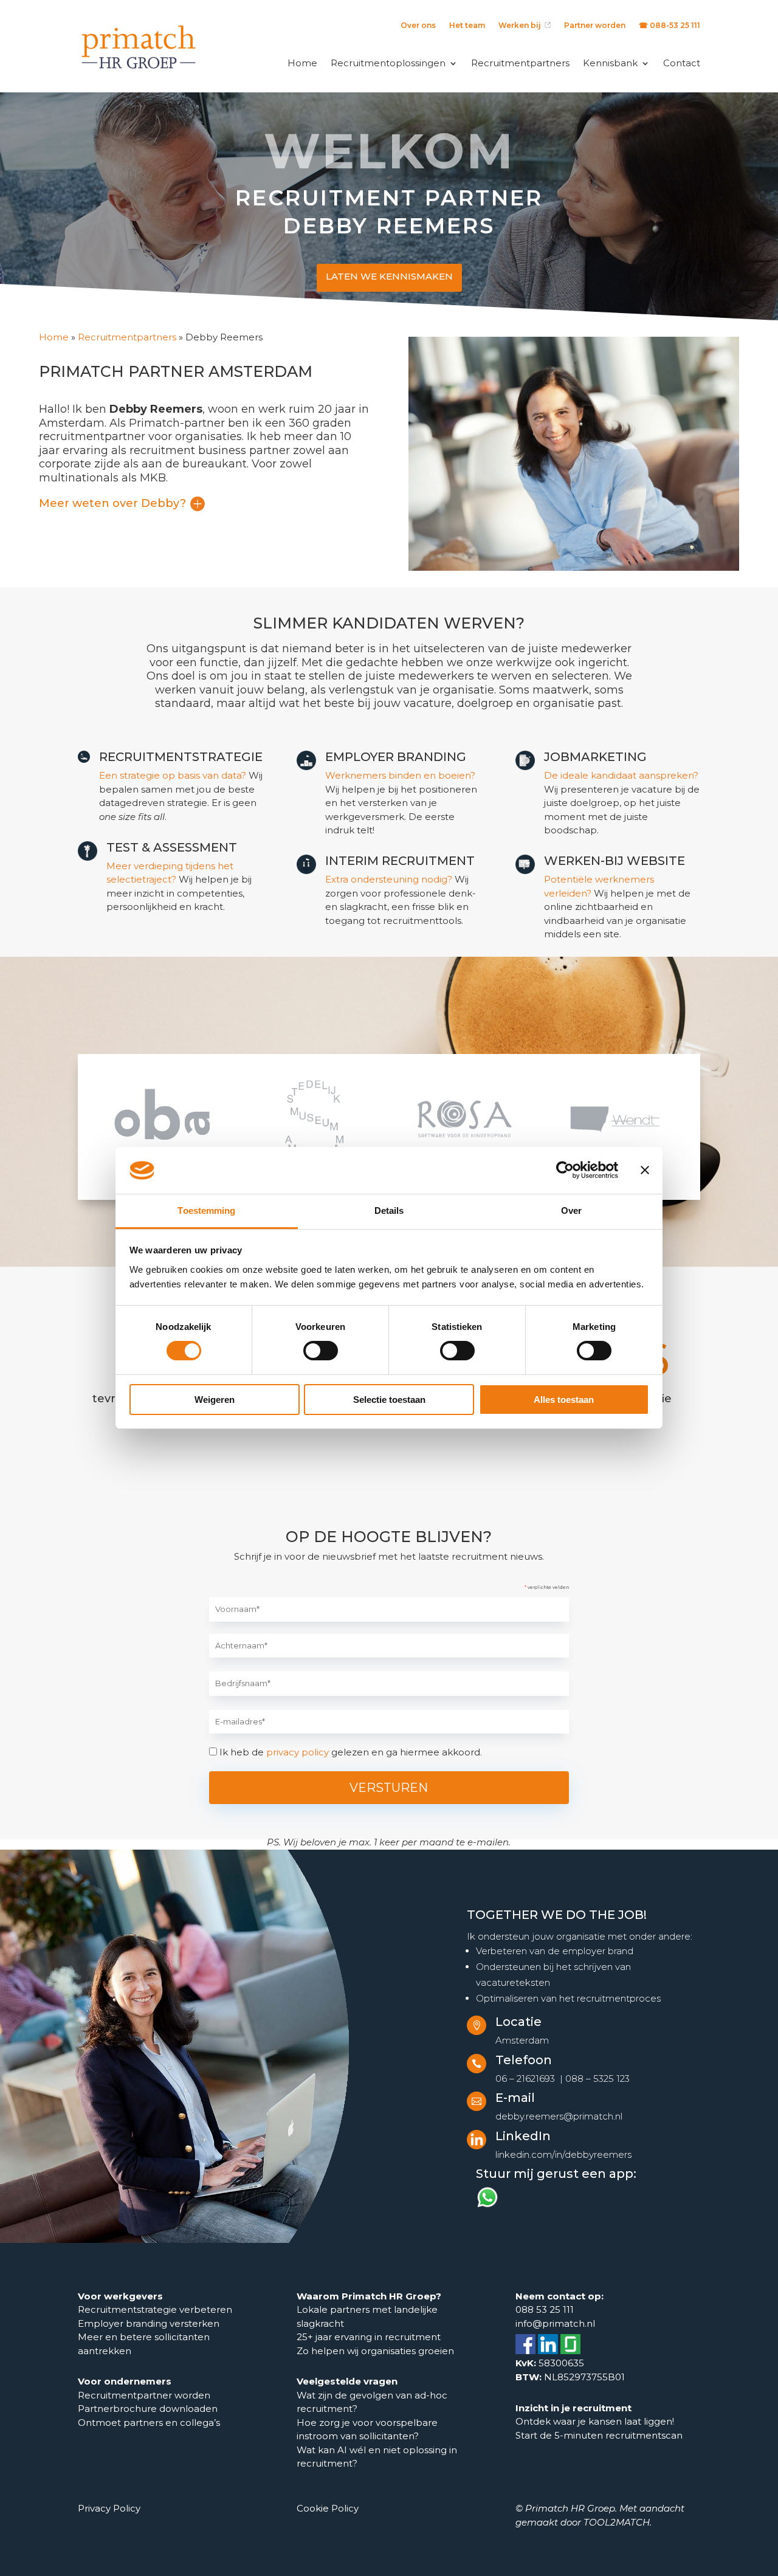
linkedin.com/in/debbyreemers (563, 2154)
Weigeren (215, 1400)
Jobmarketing (595, 757)
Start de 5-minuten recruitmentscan (599, 2435)
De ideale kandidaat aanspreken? (621, 775)
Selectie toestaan (389, 1400)
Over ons (418, 26)
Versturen (389, 1788)
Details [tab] (389, 1211)
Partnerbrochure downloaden (148, 2409)
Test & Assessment (172, 847)
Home (302, 63)
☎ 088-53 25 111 (670, 26)
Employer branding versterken (149, 2323)
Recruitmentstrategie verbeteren (155, 2309)
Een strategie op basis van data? (173, 775)
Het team (467, 26)
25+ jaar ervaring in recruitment (369, 2337)
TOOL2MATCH (617, 2522)
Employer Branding (396, 757)
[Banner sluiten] (645, 1170)
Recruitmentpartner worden (144, 2395)
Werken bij (522, 26)
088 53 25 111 (545, 2309)
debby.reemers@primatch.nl (559, 2116)
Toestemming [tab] (206, 1211)
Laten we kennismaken (389, 276)
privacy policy (298, 1752)
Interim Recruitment (400, 861)
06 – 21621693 (525, 2078)
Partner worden (595, 26)
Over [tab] (571, 1211)
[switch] (321, 1351)
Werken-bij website (614, 861)
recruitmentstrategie (181, 757)
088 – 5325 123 (597, 2078)
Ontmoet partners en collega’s (150, 2423)
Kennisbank (610, 63)
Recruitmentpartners (520, 63)
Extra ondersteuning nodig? (389, 879)
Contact (682, 63)
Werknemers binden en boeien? (400, 775)
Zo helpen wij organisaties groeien (375, 2351)
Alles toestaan (564, 1400)
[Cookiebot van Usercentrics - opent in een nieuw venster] (565, 1170)
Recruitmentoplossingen (388, 63)
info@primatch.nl (555, 2323)
